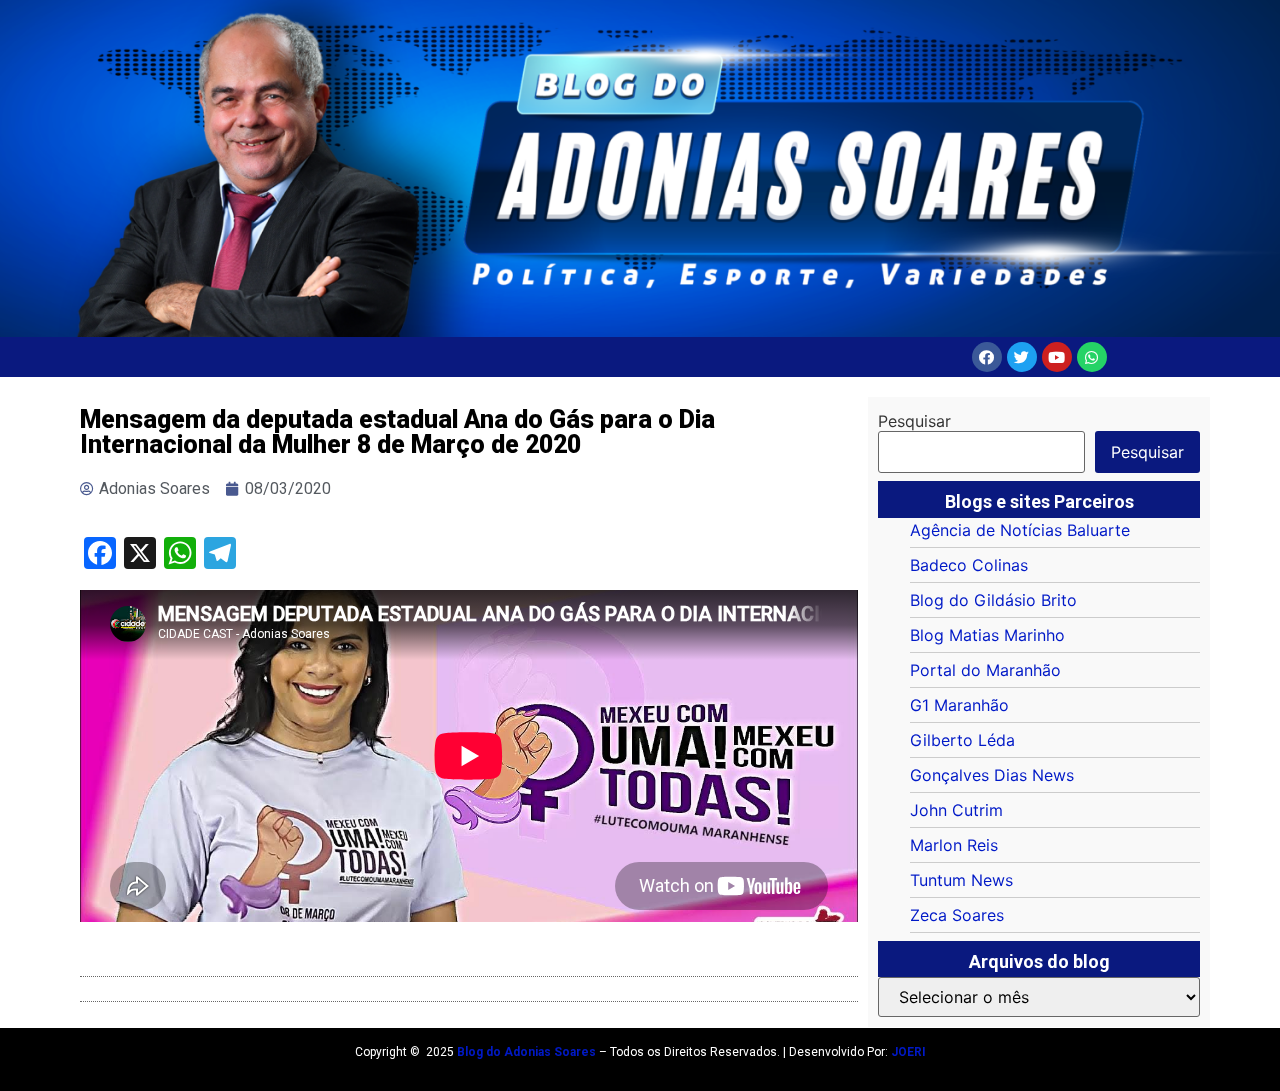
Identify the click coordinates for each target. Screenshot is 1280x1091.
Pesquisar (914, 421)
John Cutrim (956, 810)
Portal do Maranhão (985, 670)
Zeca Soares (957, 915)
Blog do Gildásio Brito (993, 600)
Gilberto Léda (962, 740)
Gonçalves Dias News (992, 775)
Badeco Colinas (969, 565)
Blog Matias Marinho (987, 635)
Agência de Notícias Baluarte (1020, 530)
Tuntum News (961, 880)
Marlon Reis (954, 845)
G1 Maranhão (959, 705)
